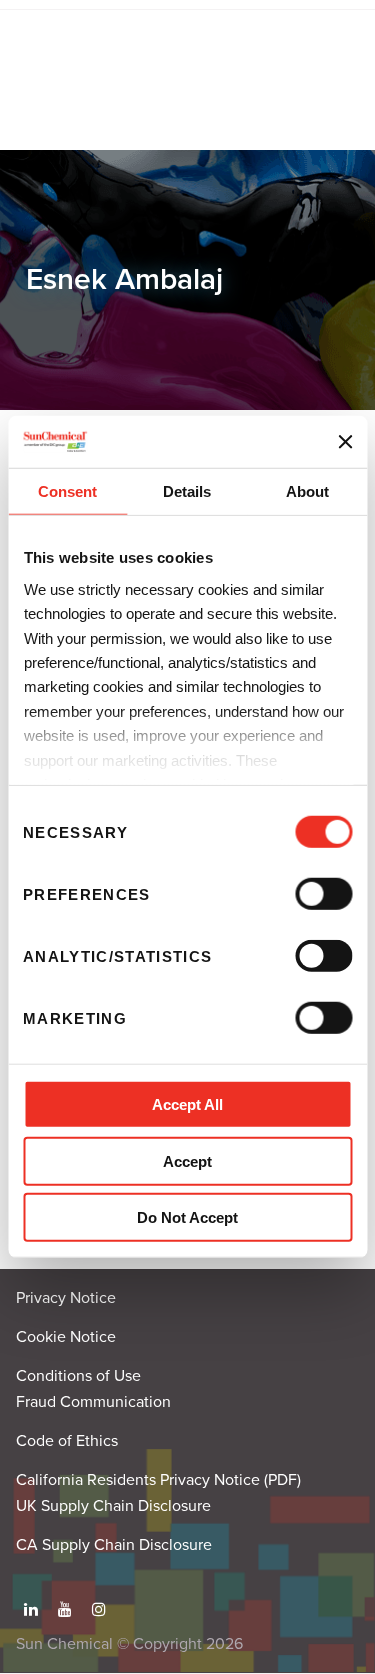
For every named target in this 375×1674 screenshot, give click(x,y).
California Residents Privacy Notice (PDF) (158, 1480)
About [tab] (307, 491)
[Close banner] (345, 442)
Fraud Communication (93, 1402)
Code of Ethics (67, 1441)
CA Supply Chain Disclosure (114, 1545)
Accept (187, 1161)
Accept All (187, 1104)
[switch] (323, 894)
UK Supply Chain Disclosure (113, 1506)
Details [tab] (187, 491)
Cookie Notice (66, 1337)
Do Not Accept (187, 1217)
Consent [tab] (67, 491)
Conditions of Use (78, 1376)
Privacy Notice (66, 1298)
